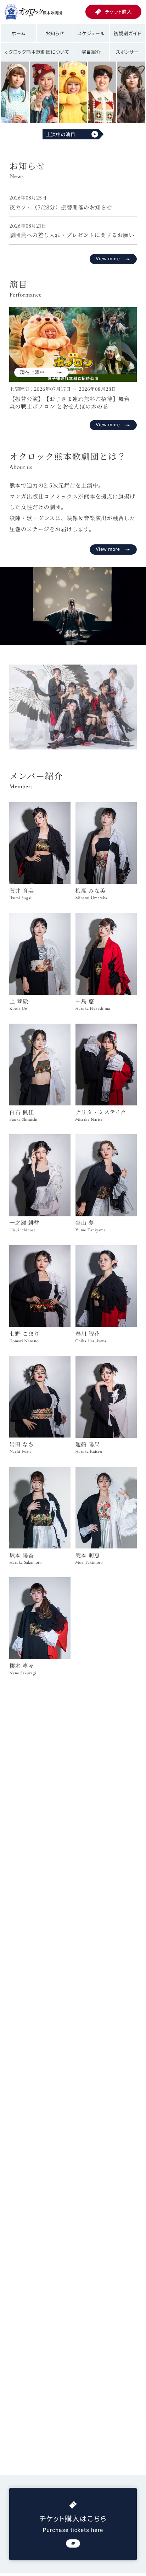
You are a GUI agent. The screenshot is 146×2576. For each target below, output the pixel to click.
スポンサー (127, 52)
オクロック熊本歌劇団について (37, 52)
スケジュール (91, 33)
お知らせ (55, 33)
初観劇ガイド (128, 33)
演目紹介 (91, 52)
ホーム (18, 33)
